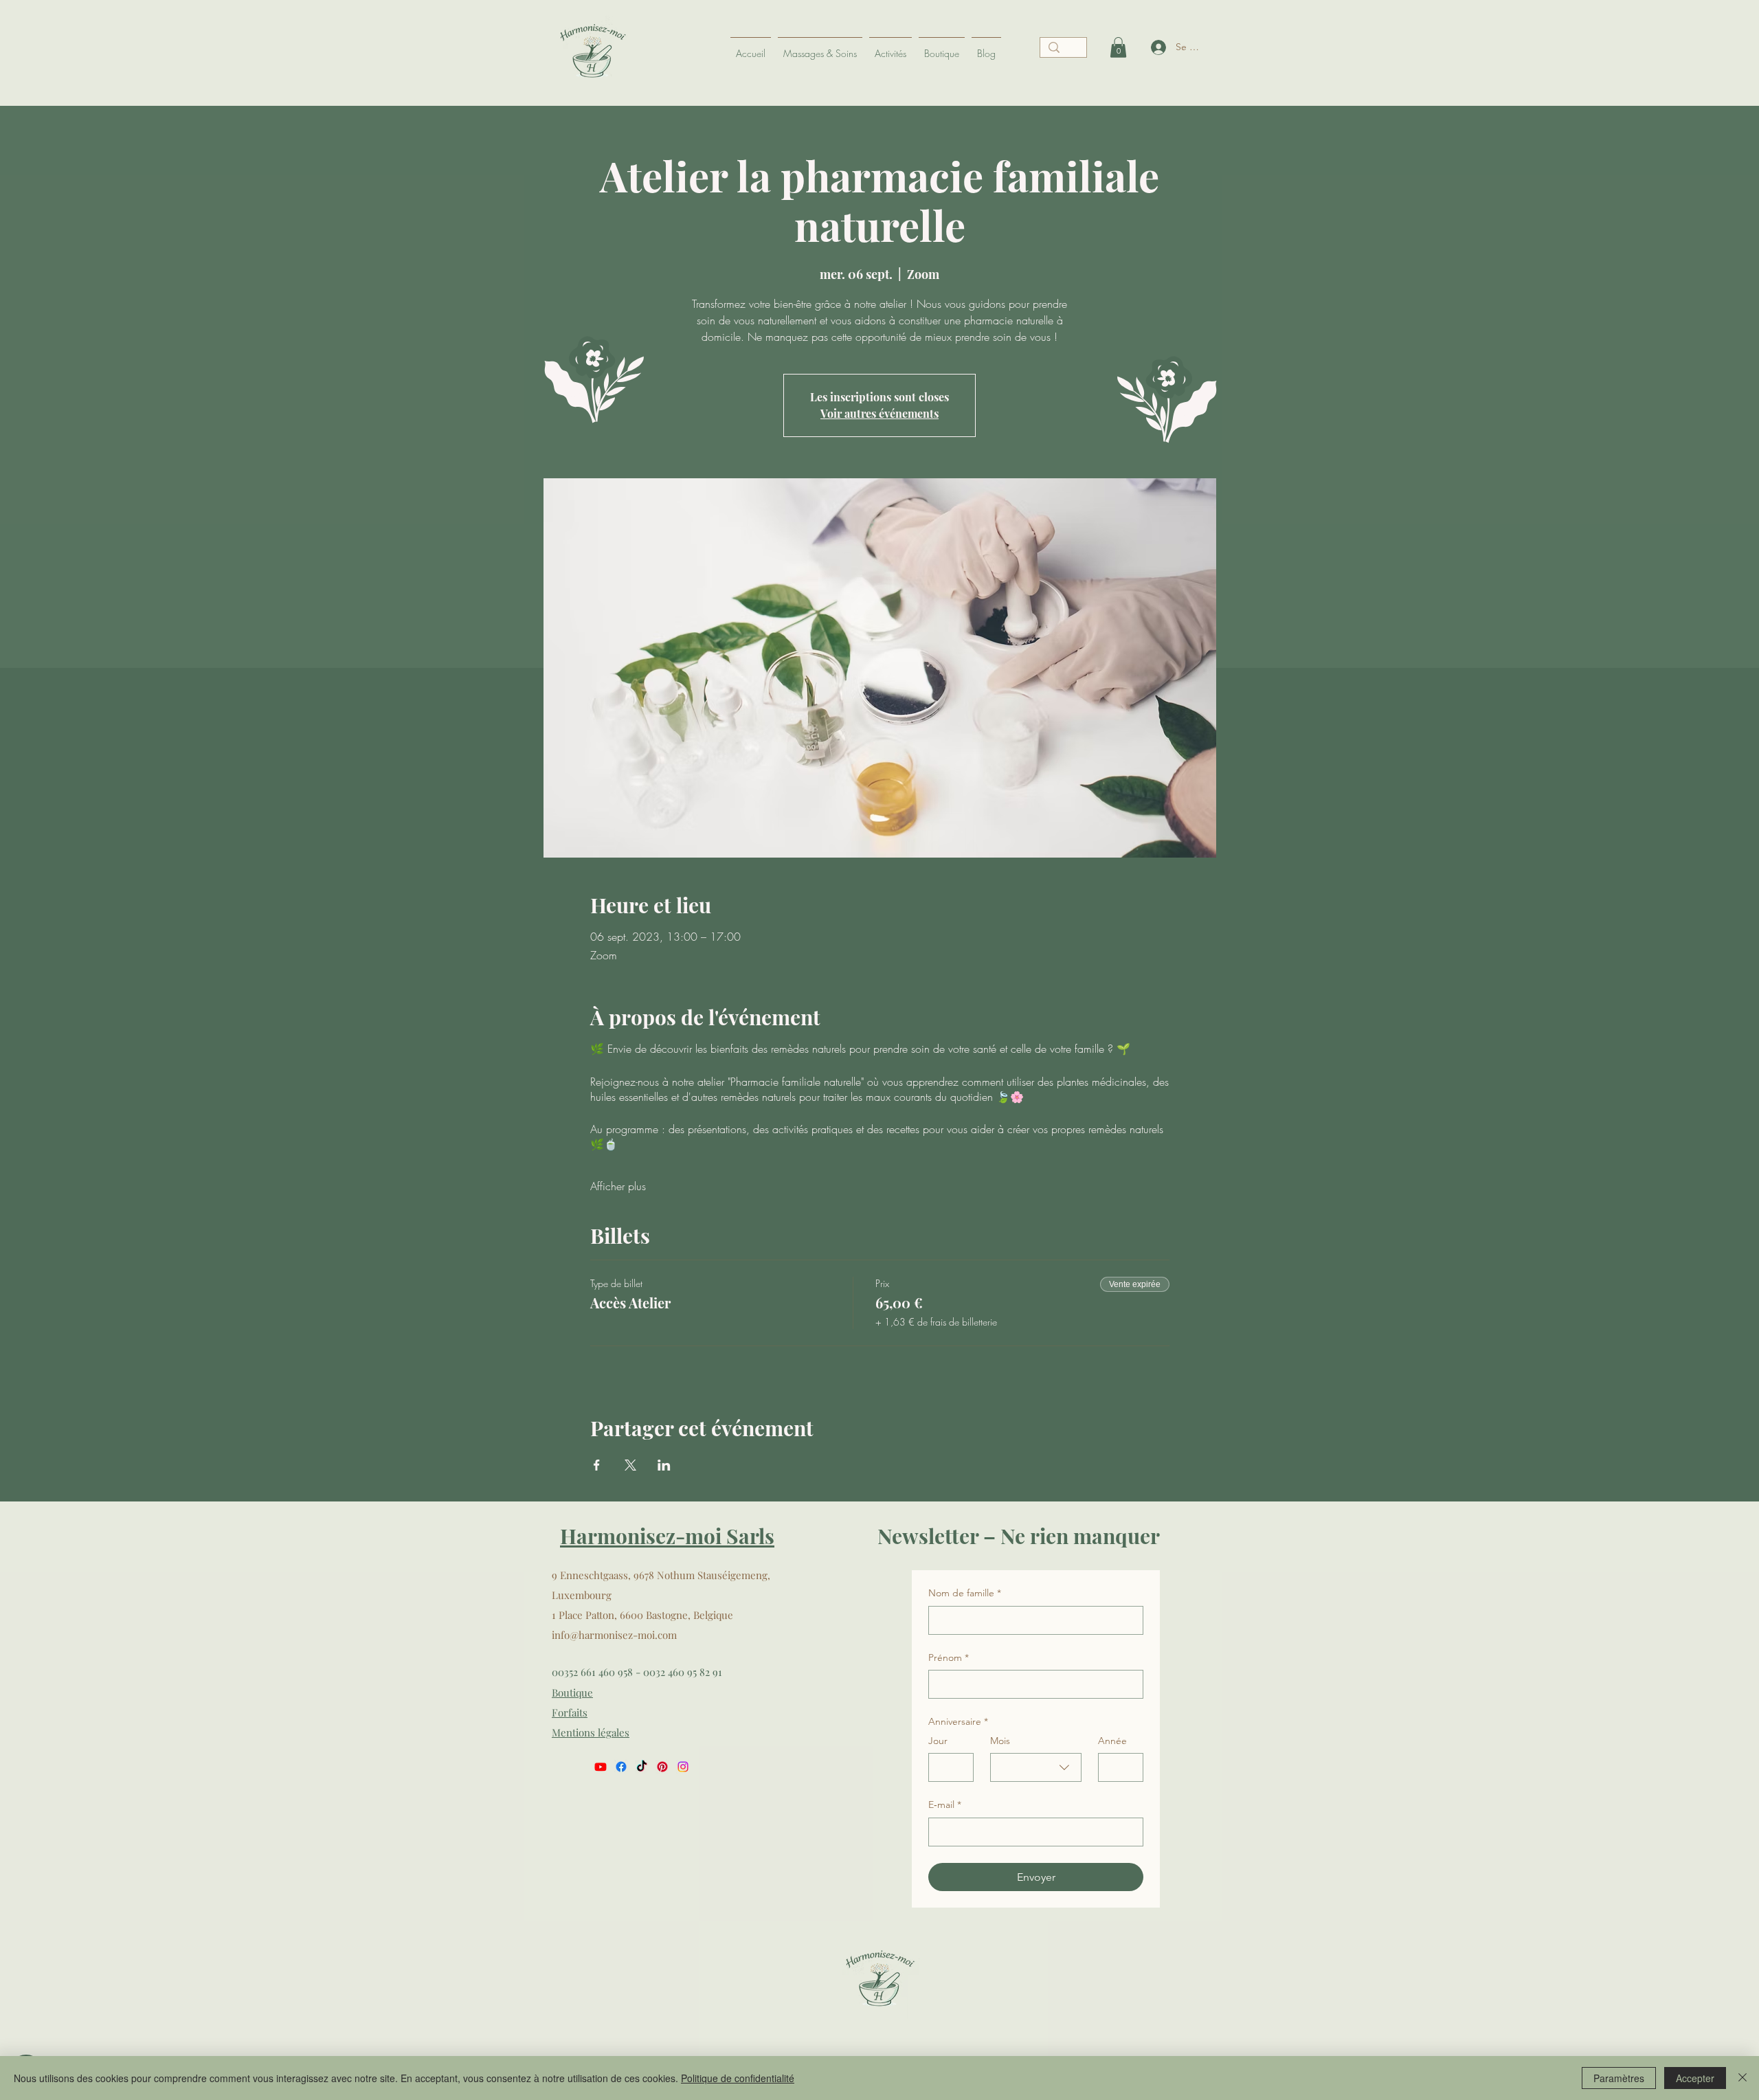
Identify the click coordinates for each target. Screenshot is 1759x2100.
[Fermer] (1743, 2078)
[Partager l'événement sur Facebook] (597, 1465)
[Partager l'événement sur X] (630, 1465)
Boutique (572, 1693)
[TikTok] (642, 1767)
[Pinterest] (662, 1767)
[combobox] (1036, 1767)
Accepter (1695, 2078)
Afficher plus (618, 1186)
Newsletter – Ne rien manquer (1019, 1536)
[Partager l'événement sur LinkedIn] (664, 1465)
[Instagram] (683, 1767)
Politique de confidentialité (738, 2078)
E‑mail (945, 1805)
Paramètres (1619, 2078)
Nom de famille (965, 1593)
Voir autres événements (879, 413)
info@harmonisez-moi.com (614, 1635)
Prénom (949, 1657)
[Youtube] (601, 1767)
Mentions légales (591, 1732)
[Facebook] (621, 1767)
